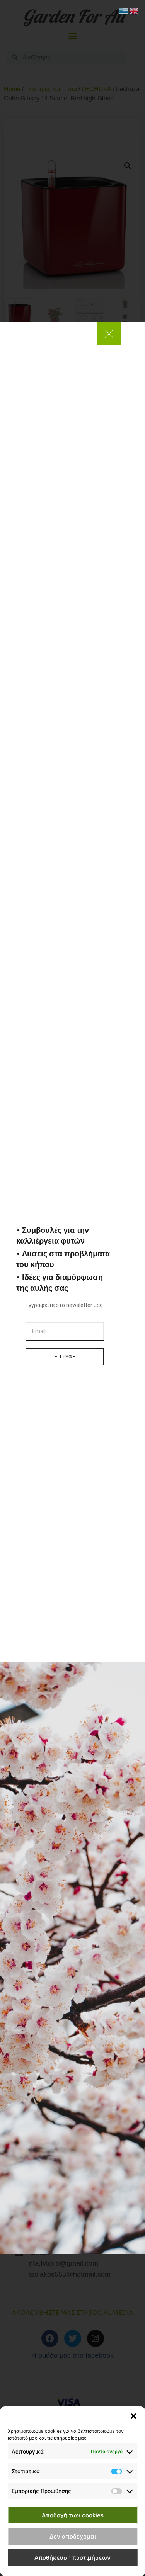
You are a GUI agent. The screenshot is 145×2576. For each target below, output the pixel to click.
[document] (72, 1288)
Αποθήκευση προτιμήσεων (72, 2558)
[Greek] (124, 10)
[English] (134, 10)
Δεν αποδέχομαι (73, 2536)
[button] (133, 2416)
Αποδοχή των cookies (73, 2515)
